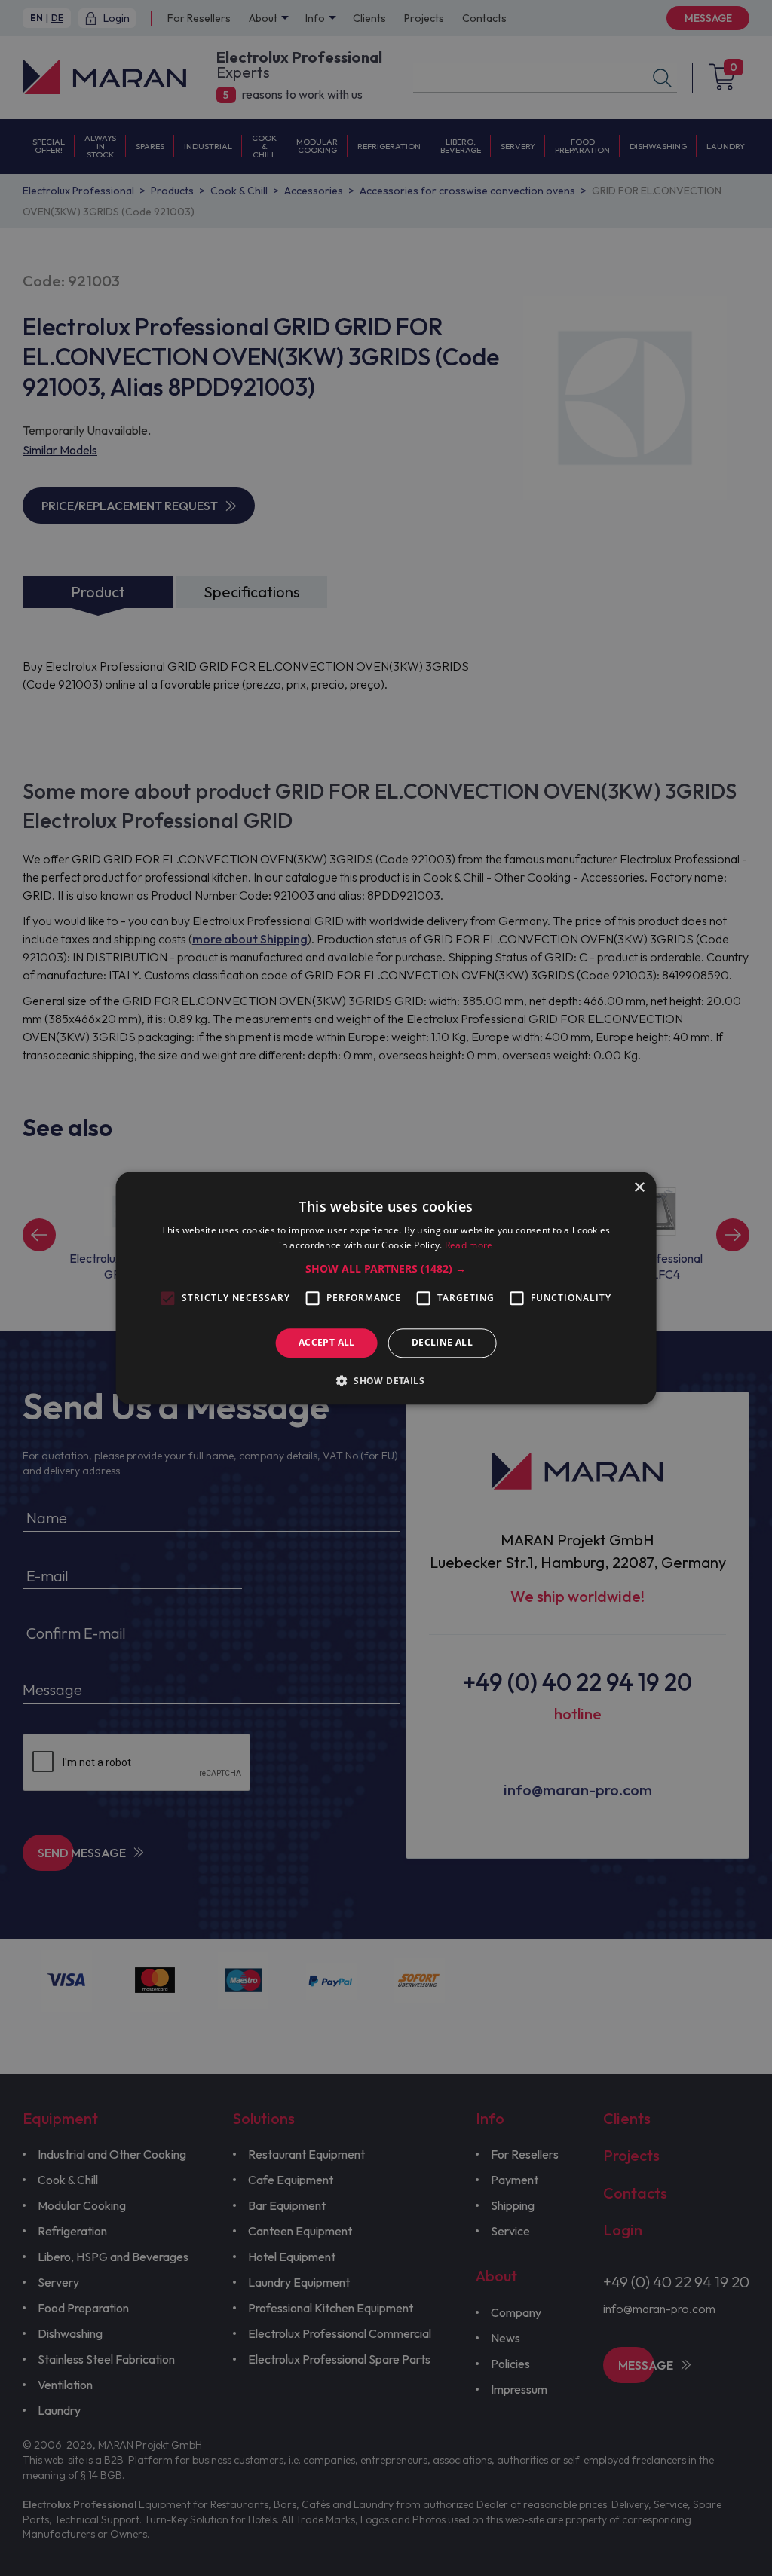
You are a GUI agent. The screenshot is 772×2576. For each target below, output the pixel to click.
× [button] (639, 1188)
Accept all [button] (327, 1343)
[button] (386, 1270)
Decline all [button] (442, 1343)
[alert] (386, 1288)
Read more (469, 1245)
